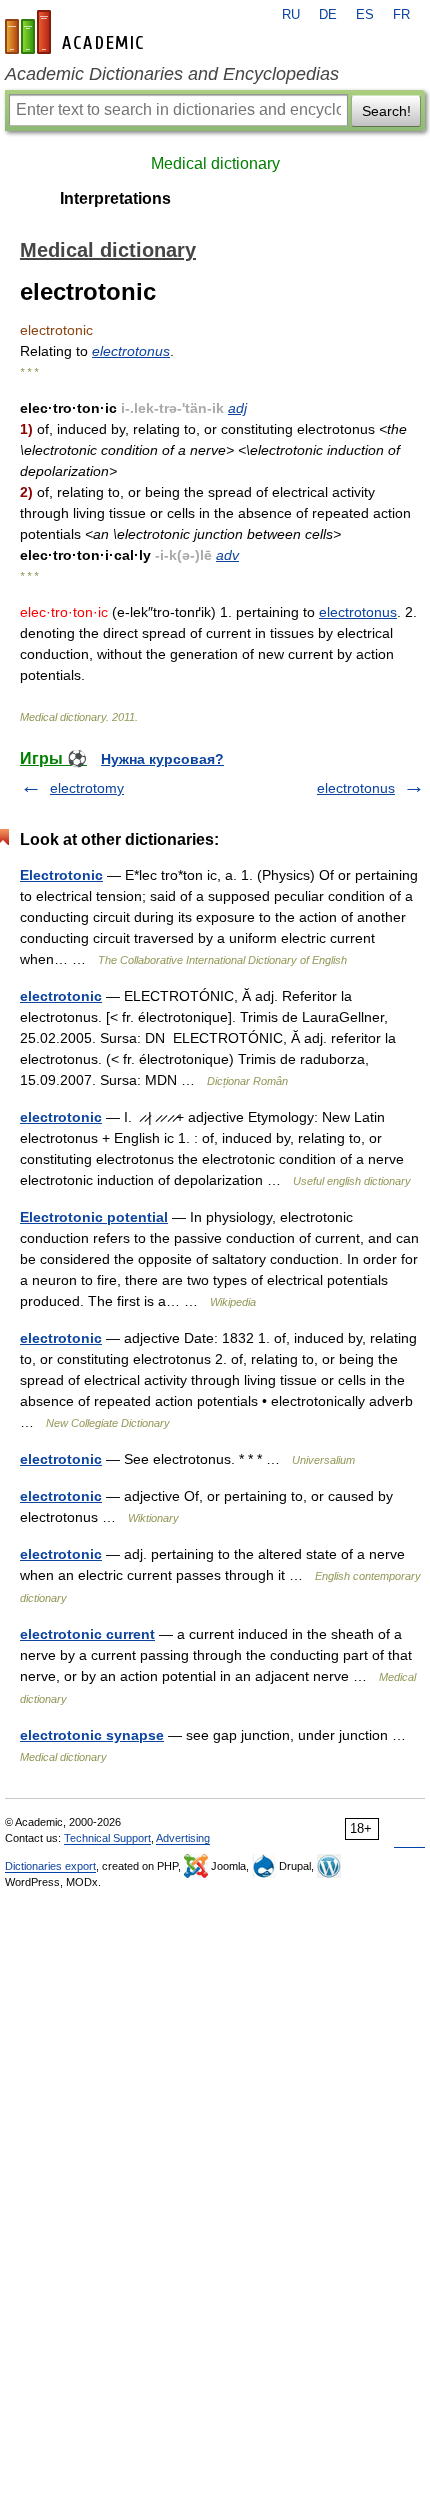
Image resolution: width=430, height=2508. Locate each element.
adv (227, 555)
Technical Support (107, 1838)
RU (291, 15)
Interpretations (115, 198)
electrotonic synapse (92, 1735)
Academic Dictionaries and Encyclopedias (172, 74)
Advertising (183, 1838)
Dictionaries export (50, 1866)
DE (328, 15)
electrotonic (61, 996)
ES (365, 15)
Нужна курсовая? (162, 759)
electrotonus (131, 351)
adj (237, 408)
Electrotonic (61, 875)
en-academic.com (77, 32)
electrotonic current (87, 1634)
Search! (386, 111)
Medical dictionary (215, 163)
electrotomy (87, 788)
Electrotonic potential (94, 1217)
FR (401, 15)
